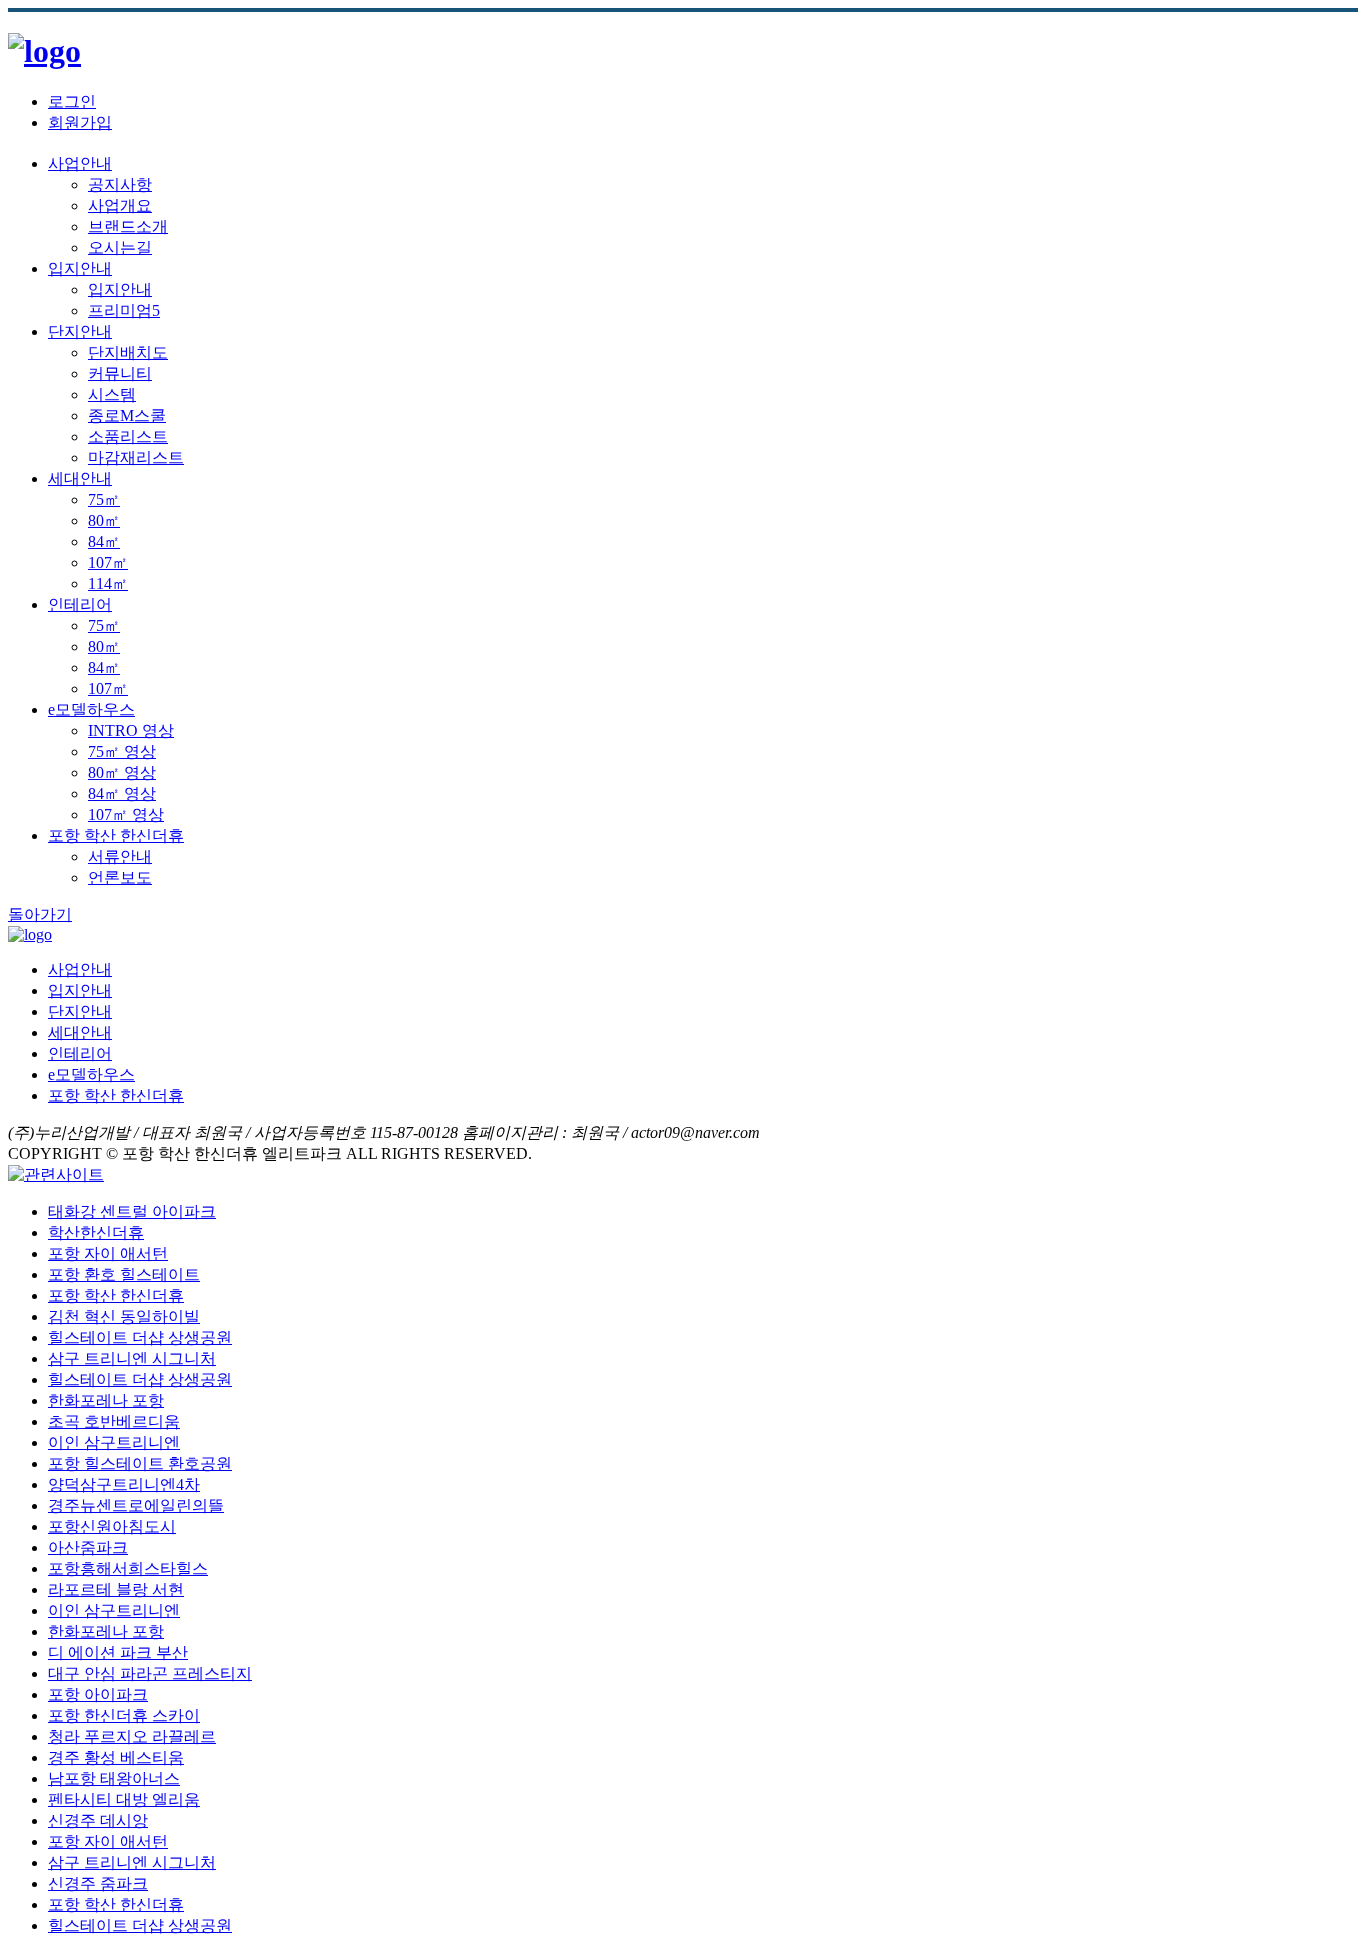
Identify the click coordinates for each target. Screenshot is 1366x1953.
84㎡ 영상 (122, 793)
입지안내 (80, 268)
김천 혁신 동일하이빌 (124, 1316)
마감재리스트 (136, 457)
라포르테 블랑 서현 (116, 1589)
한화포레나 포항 (106, 1400)
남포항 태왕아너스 (114, 1778)
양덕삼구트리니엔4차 (124, 1484)
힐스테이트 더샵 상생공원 (140, 1337)
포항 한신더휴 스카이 (124, 1715)
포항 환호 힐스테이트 (124, 1274)
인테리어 (80, 604)
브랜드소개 (128, 226)
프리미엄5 (124, 310)
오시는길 (120, 247)
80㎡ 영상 (122, 772)
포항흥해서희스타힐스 (128, 1568)
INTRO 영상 (131, 730)
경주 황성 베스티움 (116, 1757)
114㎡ (108, 583)
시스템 (112, 394)
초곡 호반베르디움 (114, 1421)
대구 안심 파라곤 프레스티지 (150, 1673)
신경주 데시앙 (98, 1820)
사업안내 (80, 163)
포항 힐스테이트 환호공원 (140, 1463)
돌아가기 (40, 914)
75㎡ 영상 (122, 751)
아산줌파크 (88, 1547)
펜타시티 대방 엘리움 (124, 1799)
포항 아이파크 (98, 1694)
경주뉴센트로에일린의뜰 (136, 1505)
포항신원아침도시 (112, 1526)
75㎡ (104, 499)
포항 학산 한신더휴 (116, 835)
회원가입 (80, 122)
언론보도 (120, 877)
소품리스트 (128, 436)
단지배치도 (128, 352)
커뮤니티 (120, 373)
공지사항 (120, 184)
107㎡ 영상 (126, 814)
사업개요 (120, 205)
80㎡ (104, 520)
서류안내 (120, 856)
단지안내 (80, 331)
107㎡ (108, 562)
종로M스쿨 (127, 415)
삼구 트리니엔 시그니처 (132, 1358)
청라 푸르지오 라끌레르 (132, 1736)
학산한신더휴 (96, 1232)
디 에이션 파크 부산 (118, 1652)
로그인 (72, 101)
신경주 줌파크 (98, 1883)
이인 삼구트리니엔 (114, 1442)
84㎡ (104, 541)
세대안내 (80, 478)
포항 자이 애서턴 (108, 1253)
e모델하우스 (91, 709)
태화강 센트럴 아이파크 (132, 1211)
